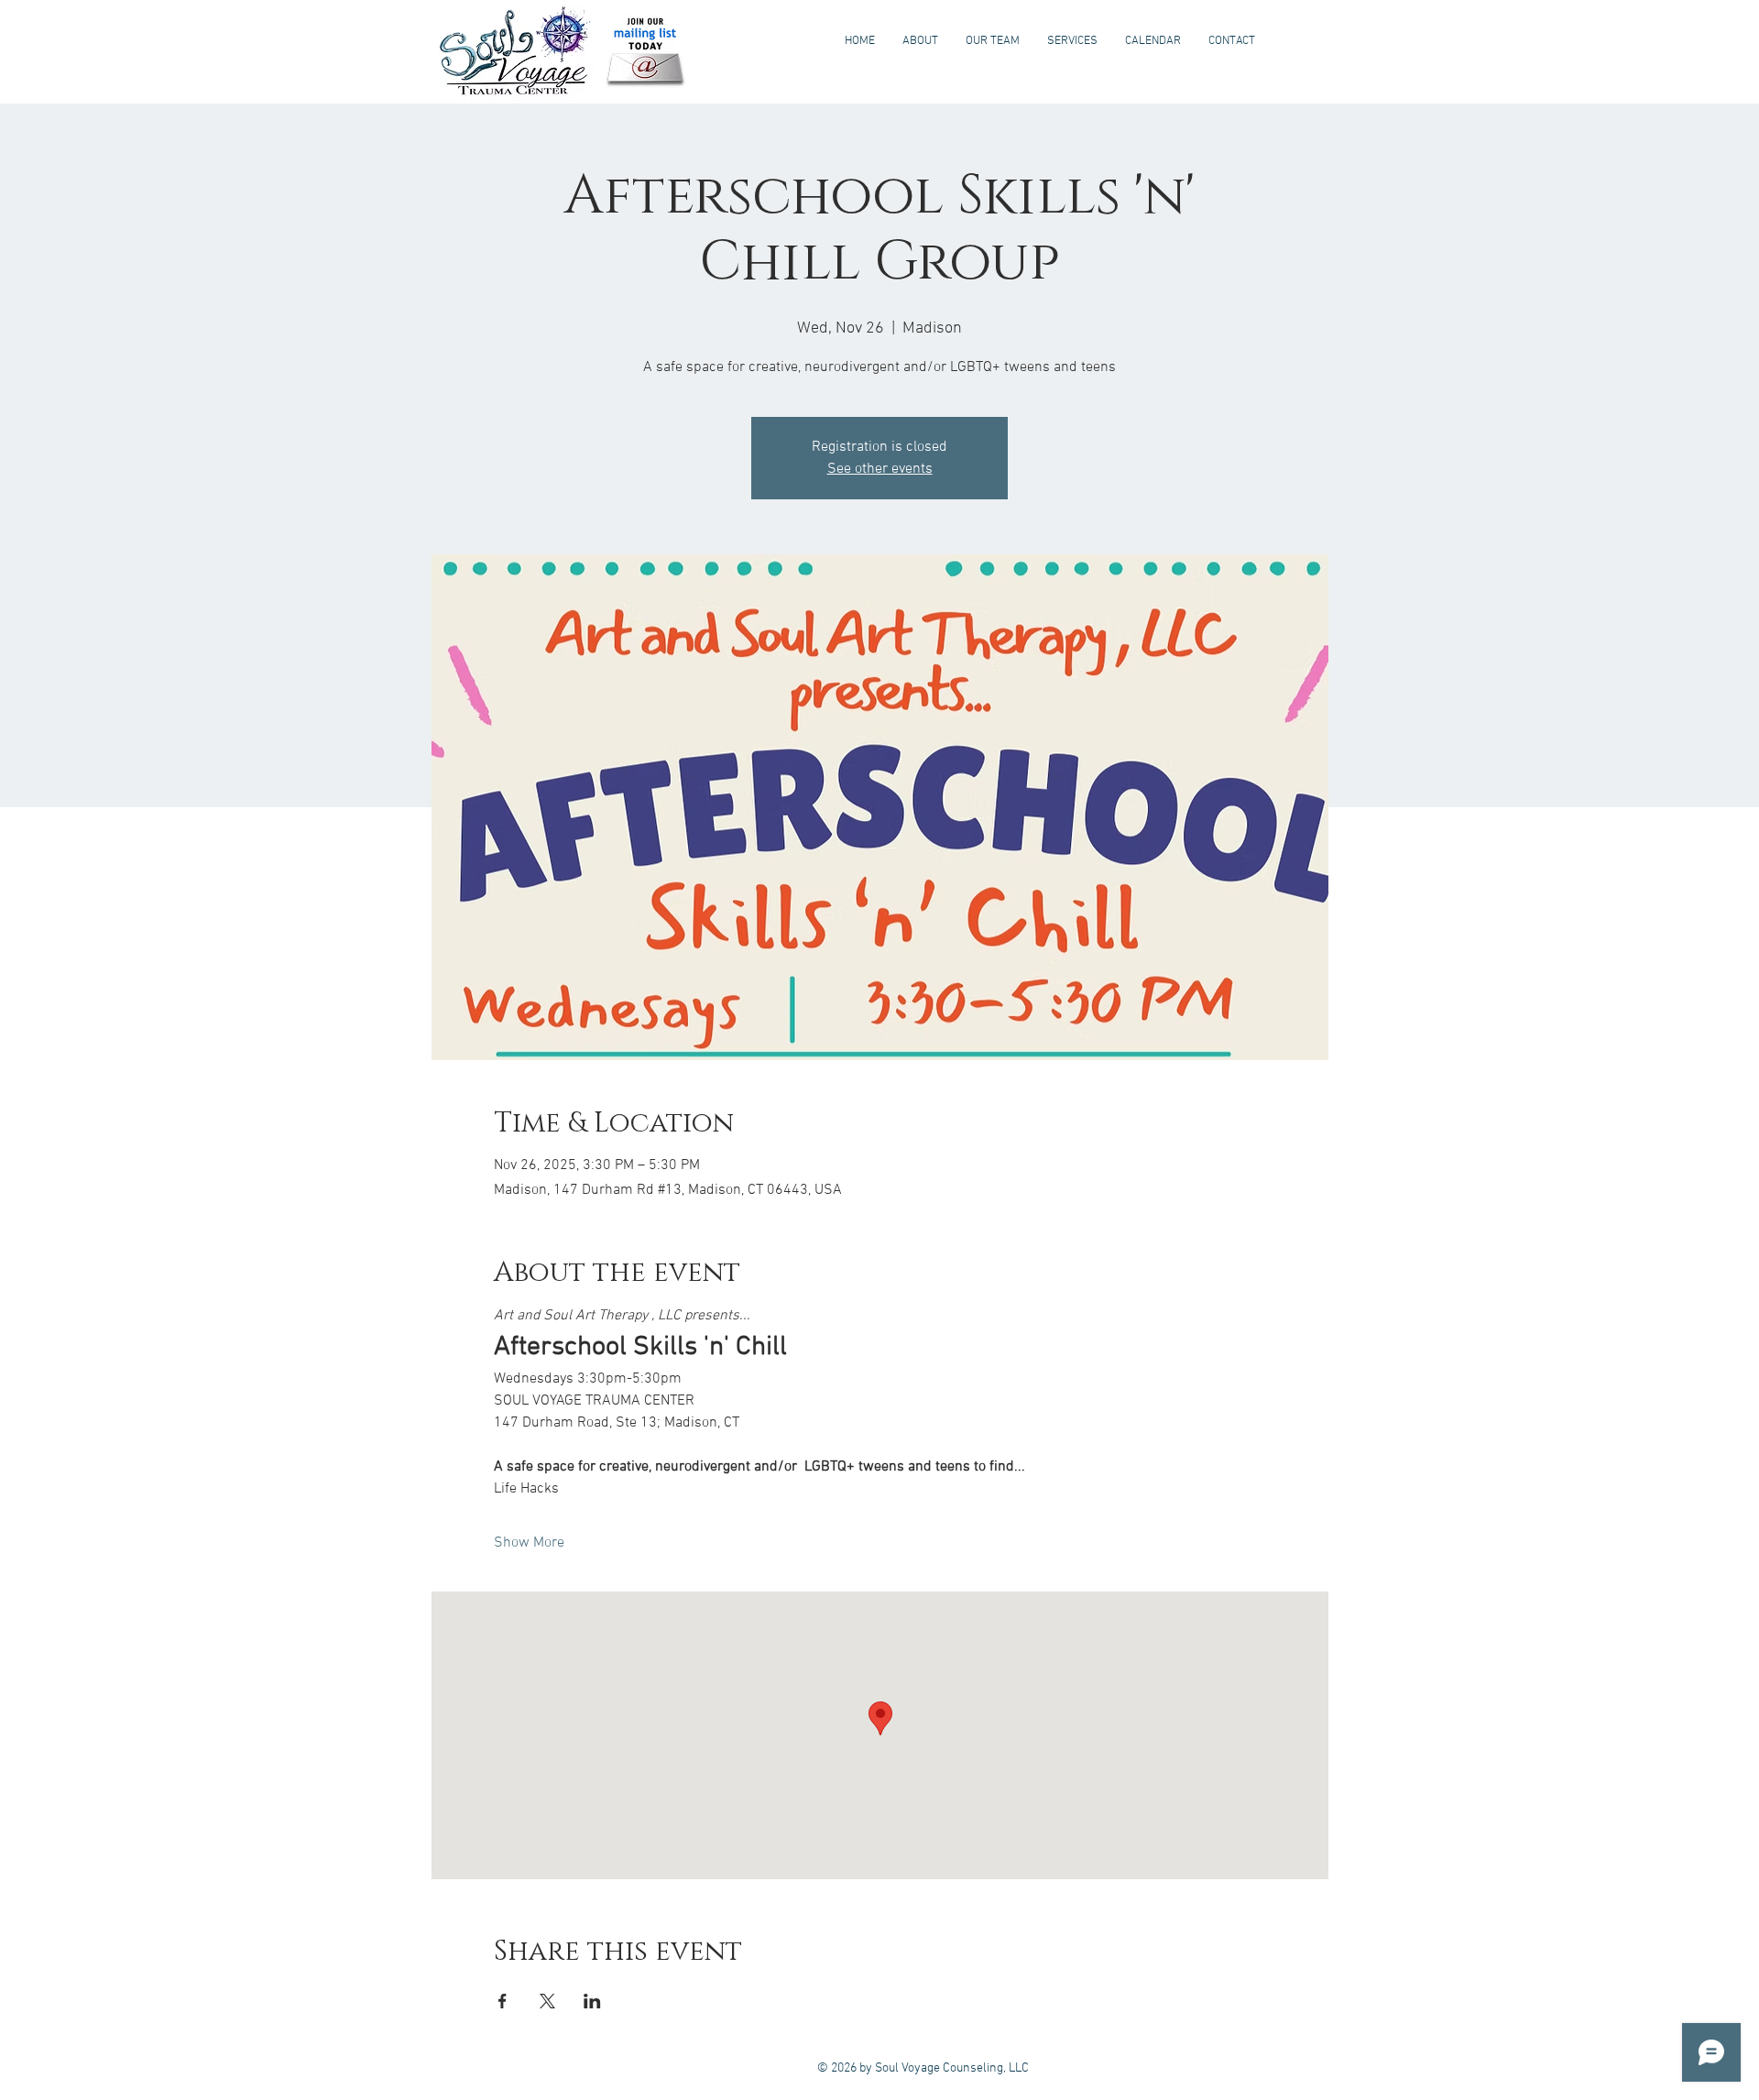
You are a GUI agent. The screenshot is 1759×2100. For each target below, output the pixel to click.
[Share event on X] (547, 2001)
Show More (529, 1543)
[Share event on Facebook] (503, 2001)
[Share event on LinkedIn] (592, 2001)
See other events (880, 469)
